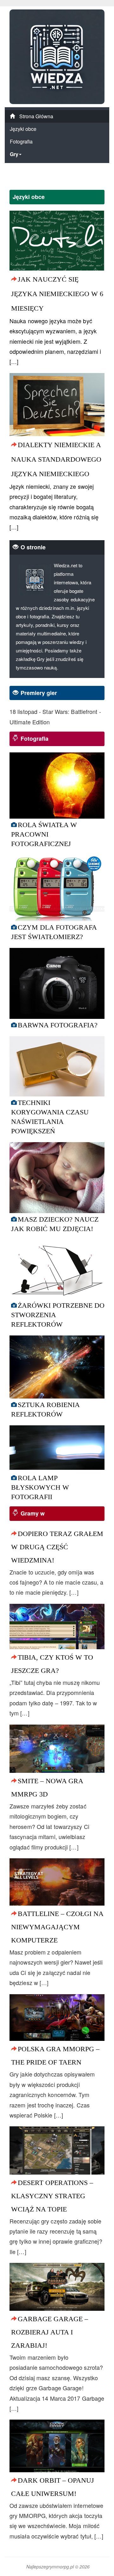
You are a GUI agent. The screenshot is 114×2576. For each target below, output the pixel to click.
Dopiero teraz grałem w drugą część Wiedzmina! (57, 1547)
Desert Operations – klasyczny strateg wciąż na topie (52, 2196)
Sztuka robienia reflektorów (45, 1409)
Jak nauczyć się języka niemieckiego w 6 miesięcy (57, 294)
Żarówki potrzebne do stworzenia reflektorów (58, 1315)
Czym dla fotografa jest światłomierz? (54, 932)
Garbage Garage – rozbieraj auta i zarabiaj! (50, 2332)
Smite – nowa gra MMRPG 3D (47, 1787)
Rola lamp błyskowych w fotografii (40, 1487)
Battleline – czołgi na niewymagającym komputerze (57, 1927)
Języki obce (23, 129)
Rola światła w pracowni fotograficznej (44, 834)
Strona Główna (36, 116)
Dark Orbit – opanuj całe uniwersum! (53, 2487)
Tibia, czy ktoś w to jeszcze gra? (52, 1664)
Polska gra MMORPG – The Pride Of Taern (55, 2056)
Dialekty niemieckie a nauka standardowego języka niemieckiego (56, 459)
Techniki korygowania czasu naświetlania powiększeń (50, 1117)
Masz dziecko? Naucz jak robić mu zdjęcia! (55, 1224)
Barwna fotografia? (58, 1025)
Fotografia (21, 141)
